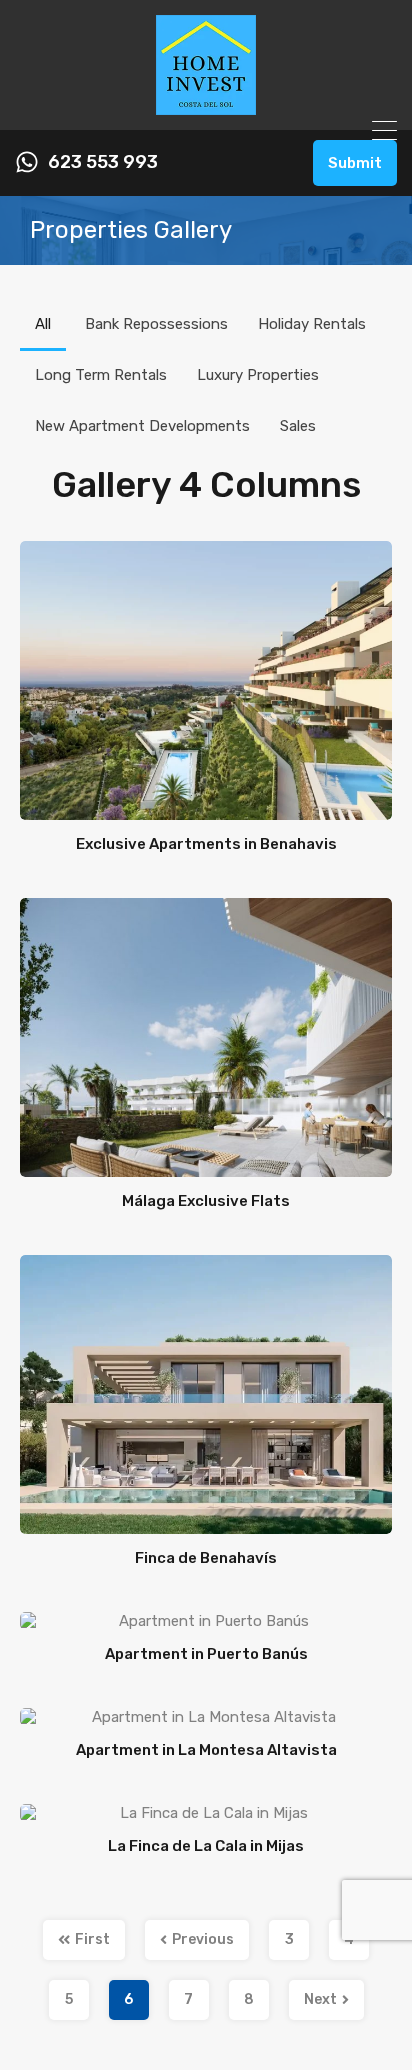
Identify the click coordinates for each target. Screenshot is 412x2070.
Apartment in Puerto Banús (206, 1654)
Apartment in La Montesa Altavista (206, 1750)
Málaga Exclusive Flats (206, 1201)
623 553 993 (103, 162)
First (92, 1939)
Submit (355, 163)
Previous (203, 1939)
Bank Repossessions (156, 324)
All (43, 324)
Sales (298, 426)
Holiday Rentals (312, 324)
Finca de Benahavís (206, 1558)
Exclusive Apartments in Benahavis (206, 844)
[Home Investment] (206, 106)
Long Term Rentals (101, 375)
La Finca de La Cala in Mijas (206, 1846)
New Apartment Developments (142, 426)
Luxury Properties (258, 375)
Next (320, 1999)
